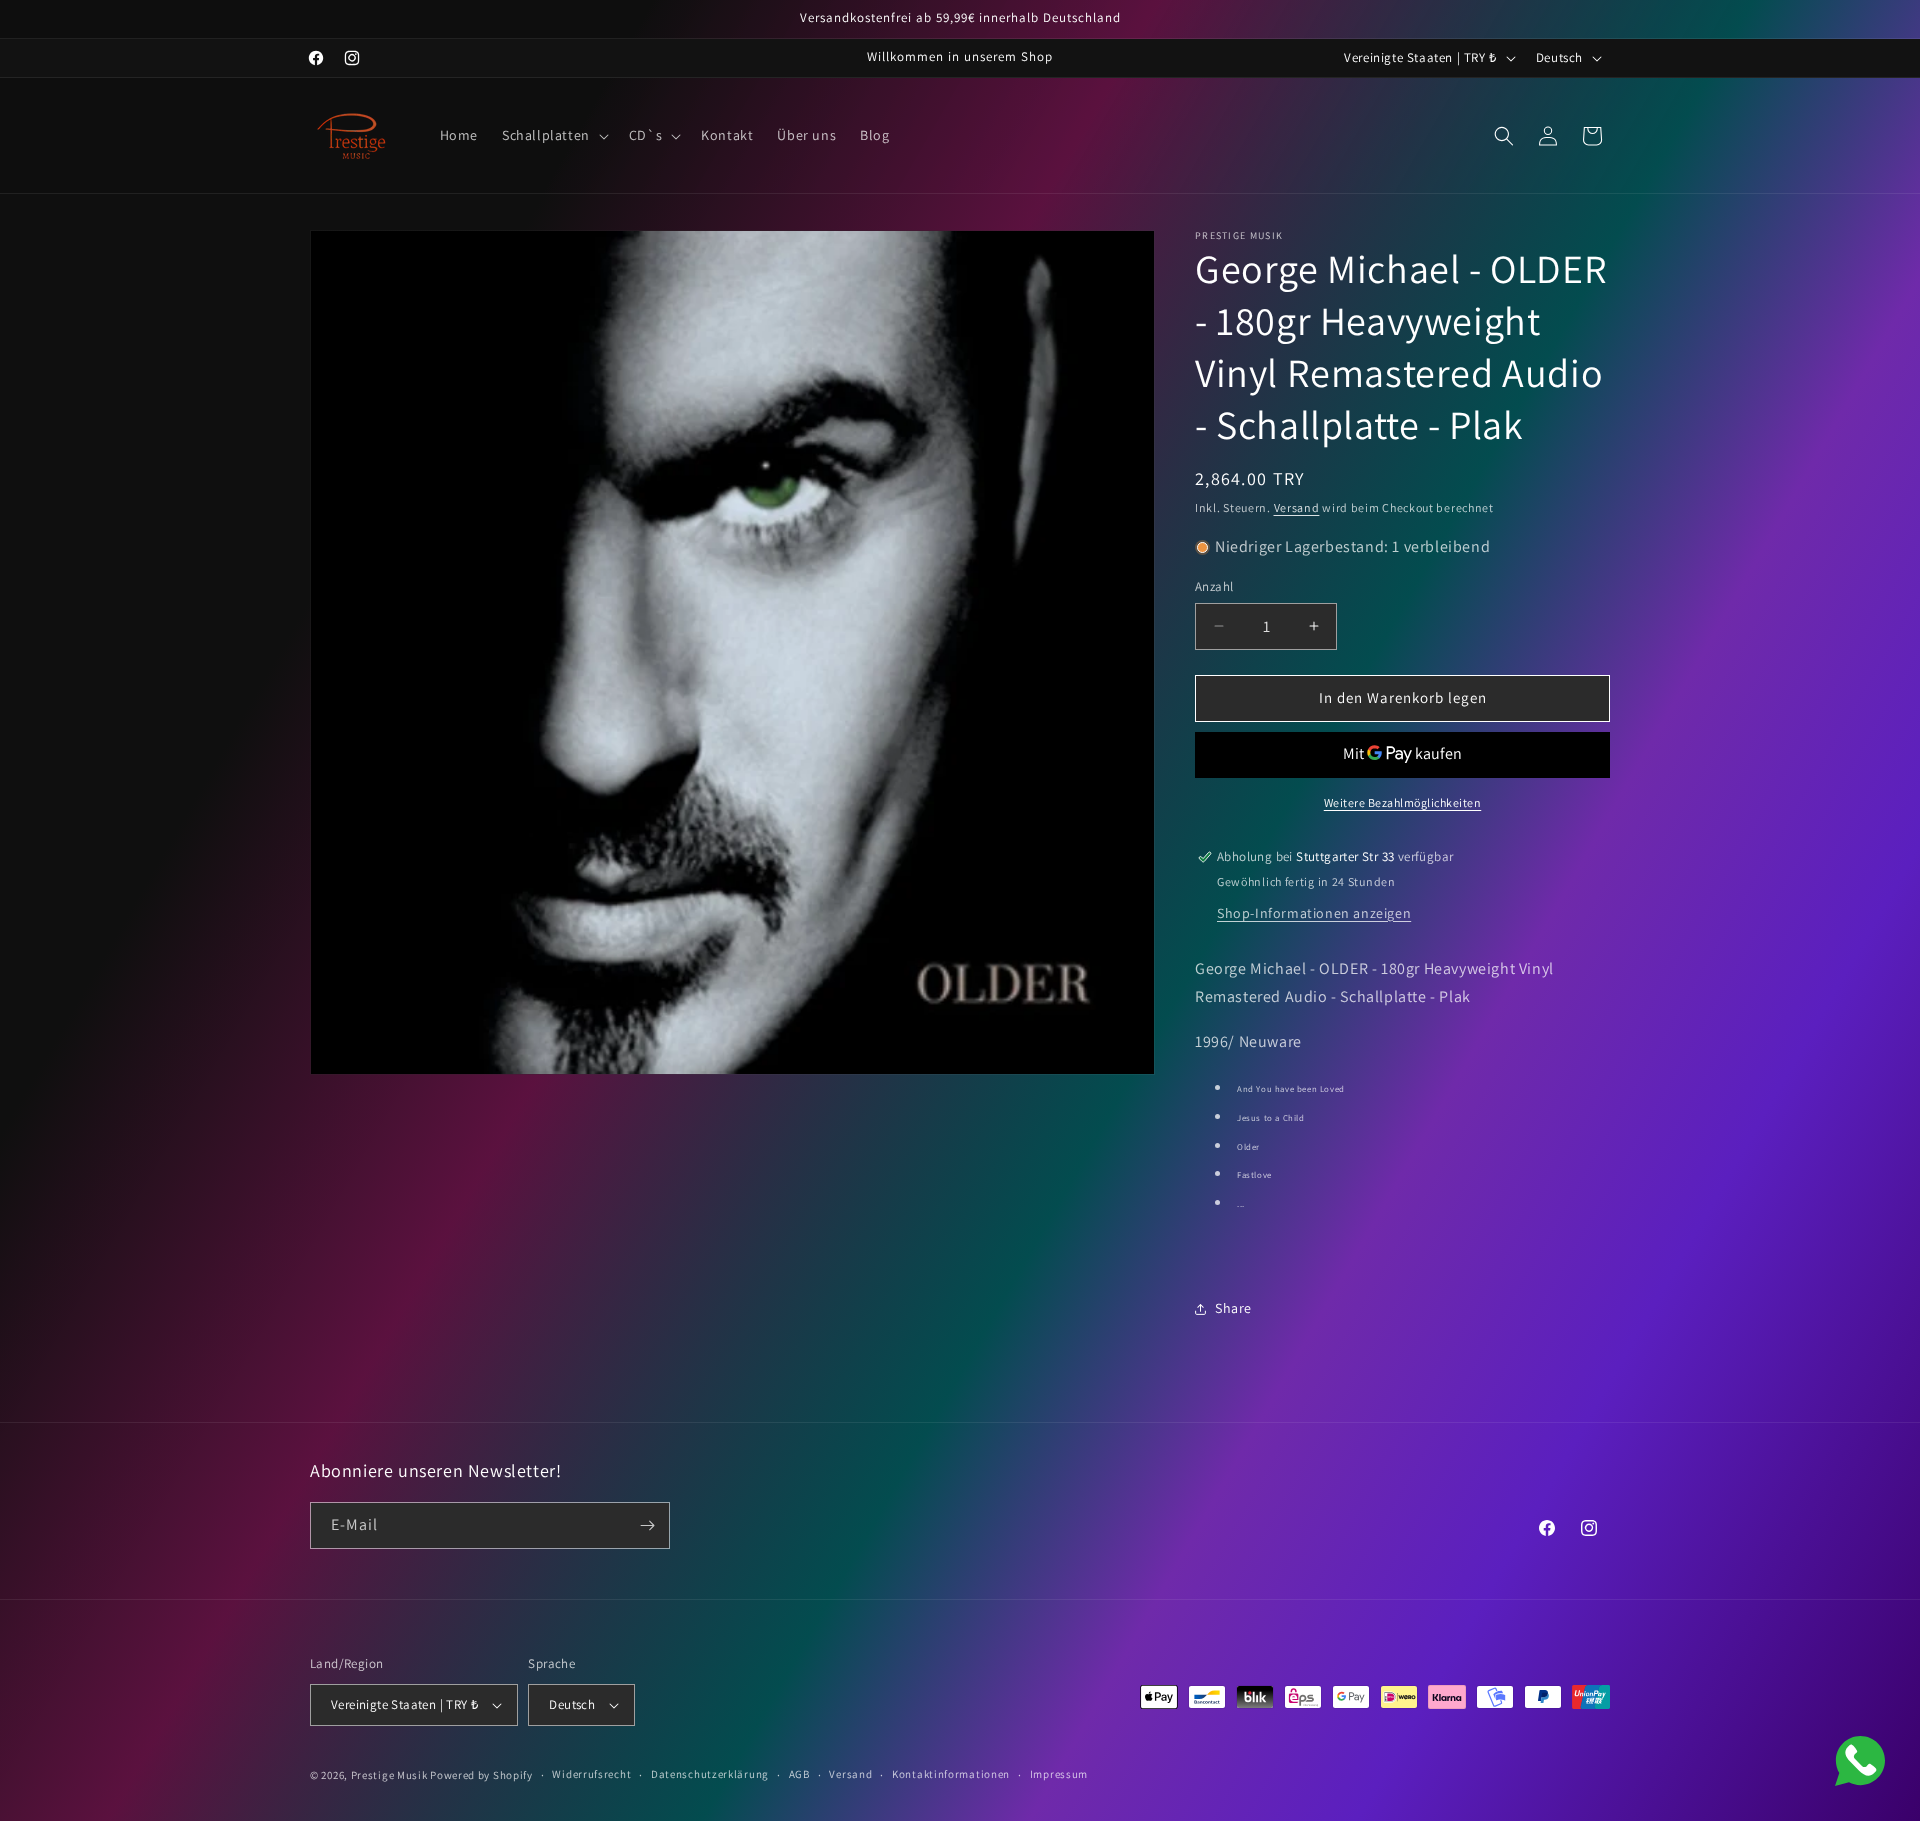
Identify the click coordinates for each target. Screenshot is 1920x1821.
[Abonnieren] (647, 1525)
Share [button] (1233, 1308)
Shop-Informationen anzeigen (1314, 913)
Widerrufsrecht (591, 1774)
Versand (1297, 507)
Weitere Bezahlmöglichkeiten (1403, 802)
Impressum (1059, 1774)
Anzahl (1214, 586)
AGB (799, 1774)
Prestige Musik (389, 1775)
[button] (553, 135)
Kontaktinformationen (951, 1774)
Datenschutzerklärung (710, 1774)
